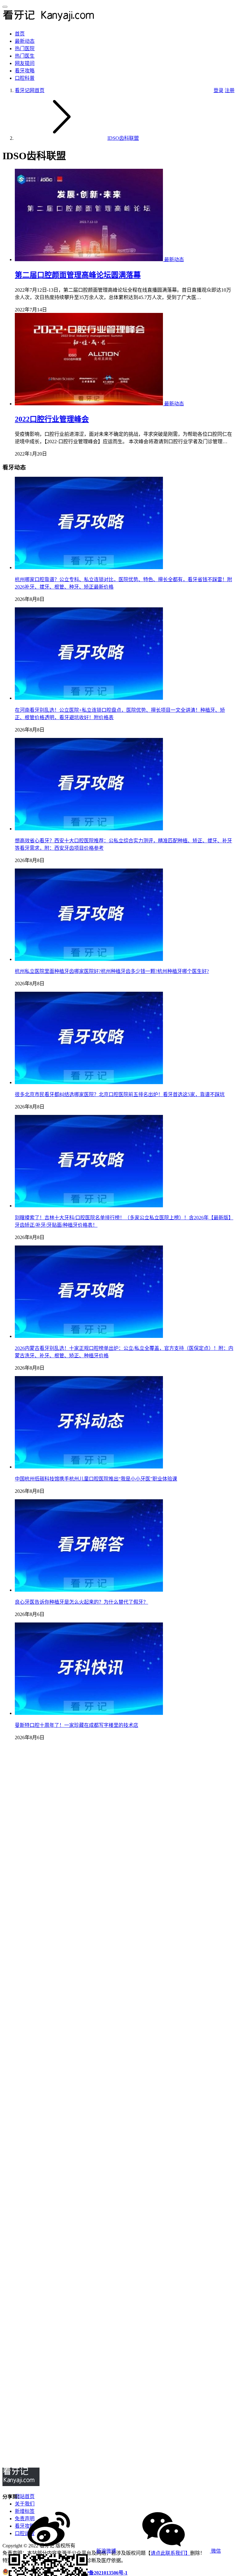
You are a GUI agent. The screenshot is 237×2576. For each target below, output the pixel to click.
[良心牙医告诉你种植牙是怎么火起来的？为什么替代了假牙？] (89, 1590)
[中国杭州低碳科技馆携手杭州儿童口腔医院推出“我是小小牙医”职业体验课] (89, 1467)
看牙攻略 (25, 71)
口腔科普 (25, 78)
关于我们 (25, 2504)
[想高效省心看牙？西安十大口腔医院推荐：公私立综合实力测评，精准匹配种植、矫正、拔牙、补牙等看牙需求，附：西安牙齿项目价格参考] (89, 829)
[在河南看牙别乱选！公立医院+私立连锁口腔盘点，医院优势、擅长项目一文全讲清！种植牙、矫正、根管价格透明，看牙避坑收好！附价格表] (89, 698)
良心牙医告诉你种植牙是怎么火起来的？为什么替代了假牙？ (81, 1602)
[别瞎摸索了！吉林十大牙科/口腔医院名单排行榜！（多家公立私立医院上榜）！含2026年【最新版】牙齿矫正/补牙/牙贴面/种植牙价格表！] (89, 1206)
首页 (20, 34)
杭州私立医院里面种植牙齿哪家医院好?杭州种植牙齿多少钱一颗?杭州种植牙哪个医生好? (112, 971)
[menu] (5, 7)
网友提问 (25, 63)
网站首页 (25, 2496)
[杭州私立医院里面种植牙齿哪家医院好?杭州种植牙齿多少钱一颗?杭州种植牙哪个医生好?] (89, 959)
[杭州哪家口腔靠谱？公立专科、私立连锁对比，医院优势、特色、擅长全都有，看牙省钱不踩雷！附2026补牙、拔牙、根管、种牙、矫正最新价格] (89, 567)
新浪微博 (106, 2551)
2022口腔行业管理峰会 (52, 419)
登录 (218, 90)
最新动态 (25, 41)
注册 (230, 90)
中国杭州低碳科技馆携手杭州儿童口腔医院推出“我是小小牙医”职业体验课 (96, 1479)
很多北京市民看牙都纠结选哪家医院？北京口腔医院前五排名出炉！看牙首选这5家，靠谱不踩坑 (120, 1094)
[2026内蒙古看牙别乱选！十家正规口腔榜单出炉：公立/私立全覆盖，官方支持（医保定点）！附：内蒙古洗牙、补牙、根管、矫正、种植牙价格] (89, 1336)
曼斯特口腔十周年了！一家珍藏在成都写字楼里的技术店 (77, 1725)
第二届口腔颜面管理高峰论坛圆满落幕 (78, 275)
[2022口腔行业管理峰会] (89, 404)
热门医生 (25, 56)
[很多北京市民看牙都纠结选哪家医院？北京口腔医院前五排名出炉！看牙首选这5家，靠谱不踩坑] (89, 1082)
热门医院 (25, 49)
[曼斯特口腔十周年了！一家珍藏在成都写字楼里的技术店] (89, 1713)
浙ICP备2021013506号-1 (101, 2573)
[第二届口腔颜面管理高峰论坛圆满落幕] (89, 259)
